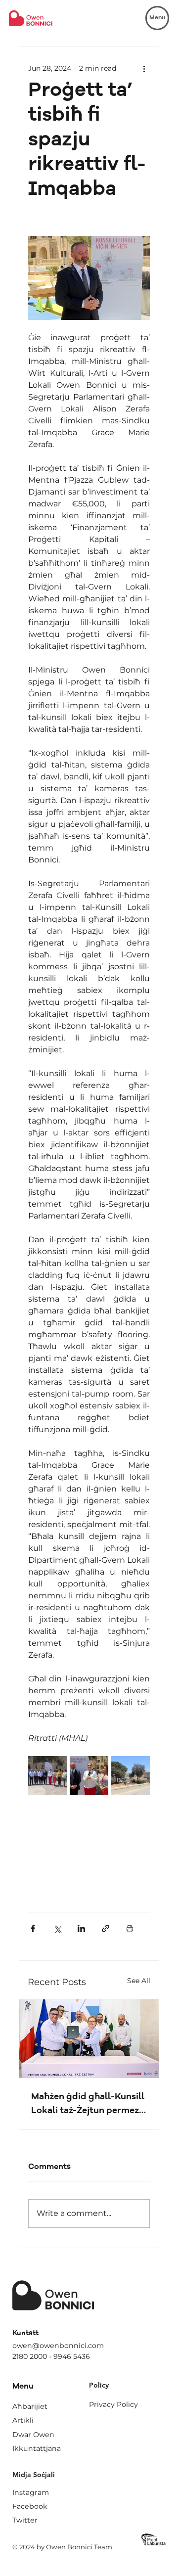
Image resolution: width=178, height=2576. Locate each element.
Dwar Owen (33, 2435)
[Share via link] (106, 1928)
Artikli (23, 2420)
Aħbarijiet (30, 2406)
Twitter (25, 2520)
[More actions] (144, 68)
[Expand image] (48, 1776)
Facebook (30, 2506)
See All (139, 1981)
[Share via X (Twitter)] (57, 1928)
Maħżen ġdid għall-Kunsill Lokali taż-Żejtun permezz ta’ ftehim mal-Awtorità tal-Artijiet (88, 2105)
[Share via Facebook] (33, 1928)
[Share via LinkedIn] (81, 1928)
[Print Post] (130, 1928)
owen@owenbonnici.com (58, 2346)
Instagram (31, 2492)
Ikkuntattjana (37, 2448)
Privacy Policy (113, 2404)
